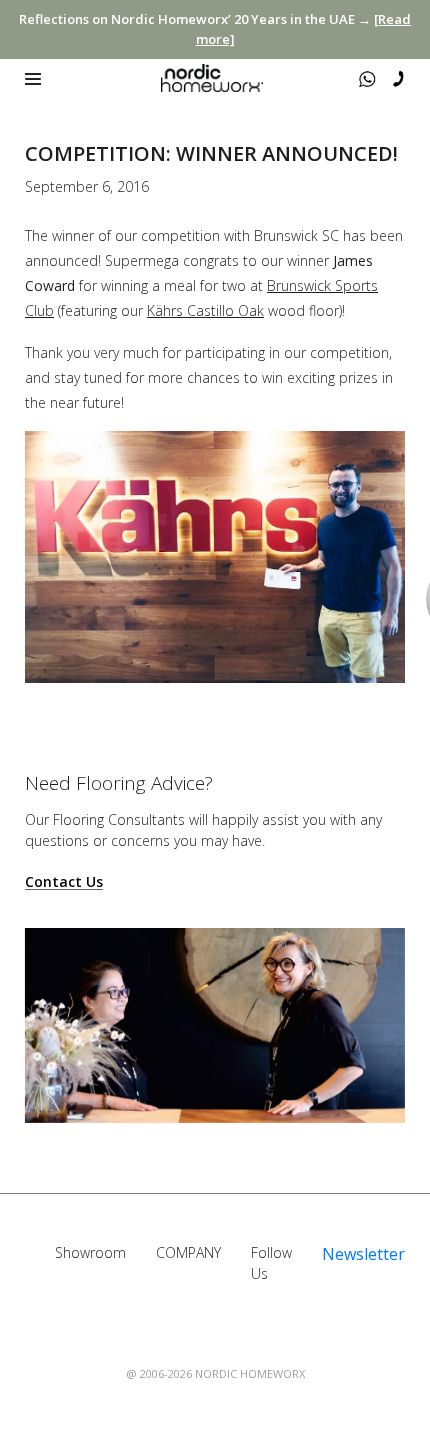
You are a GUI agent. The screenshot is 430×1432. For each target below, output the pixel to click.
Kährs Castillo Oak (205, 310)
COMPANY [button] (188, 1252)
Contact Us (64, 882)
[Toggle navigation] (33, 79)
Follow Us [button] (271, 1263)
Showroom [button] (90, 1252)
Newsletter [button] (363, 1254)
